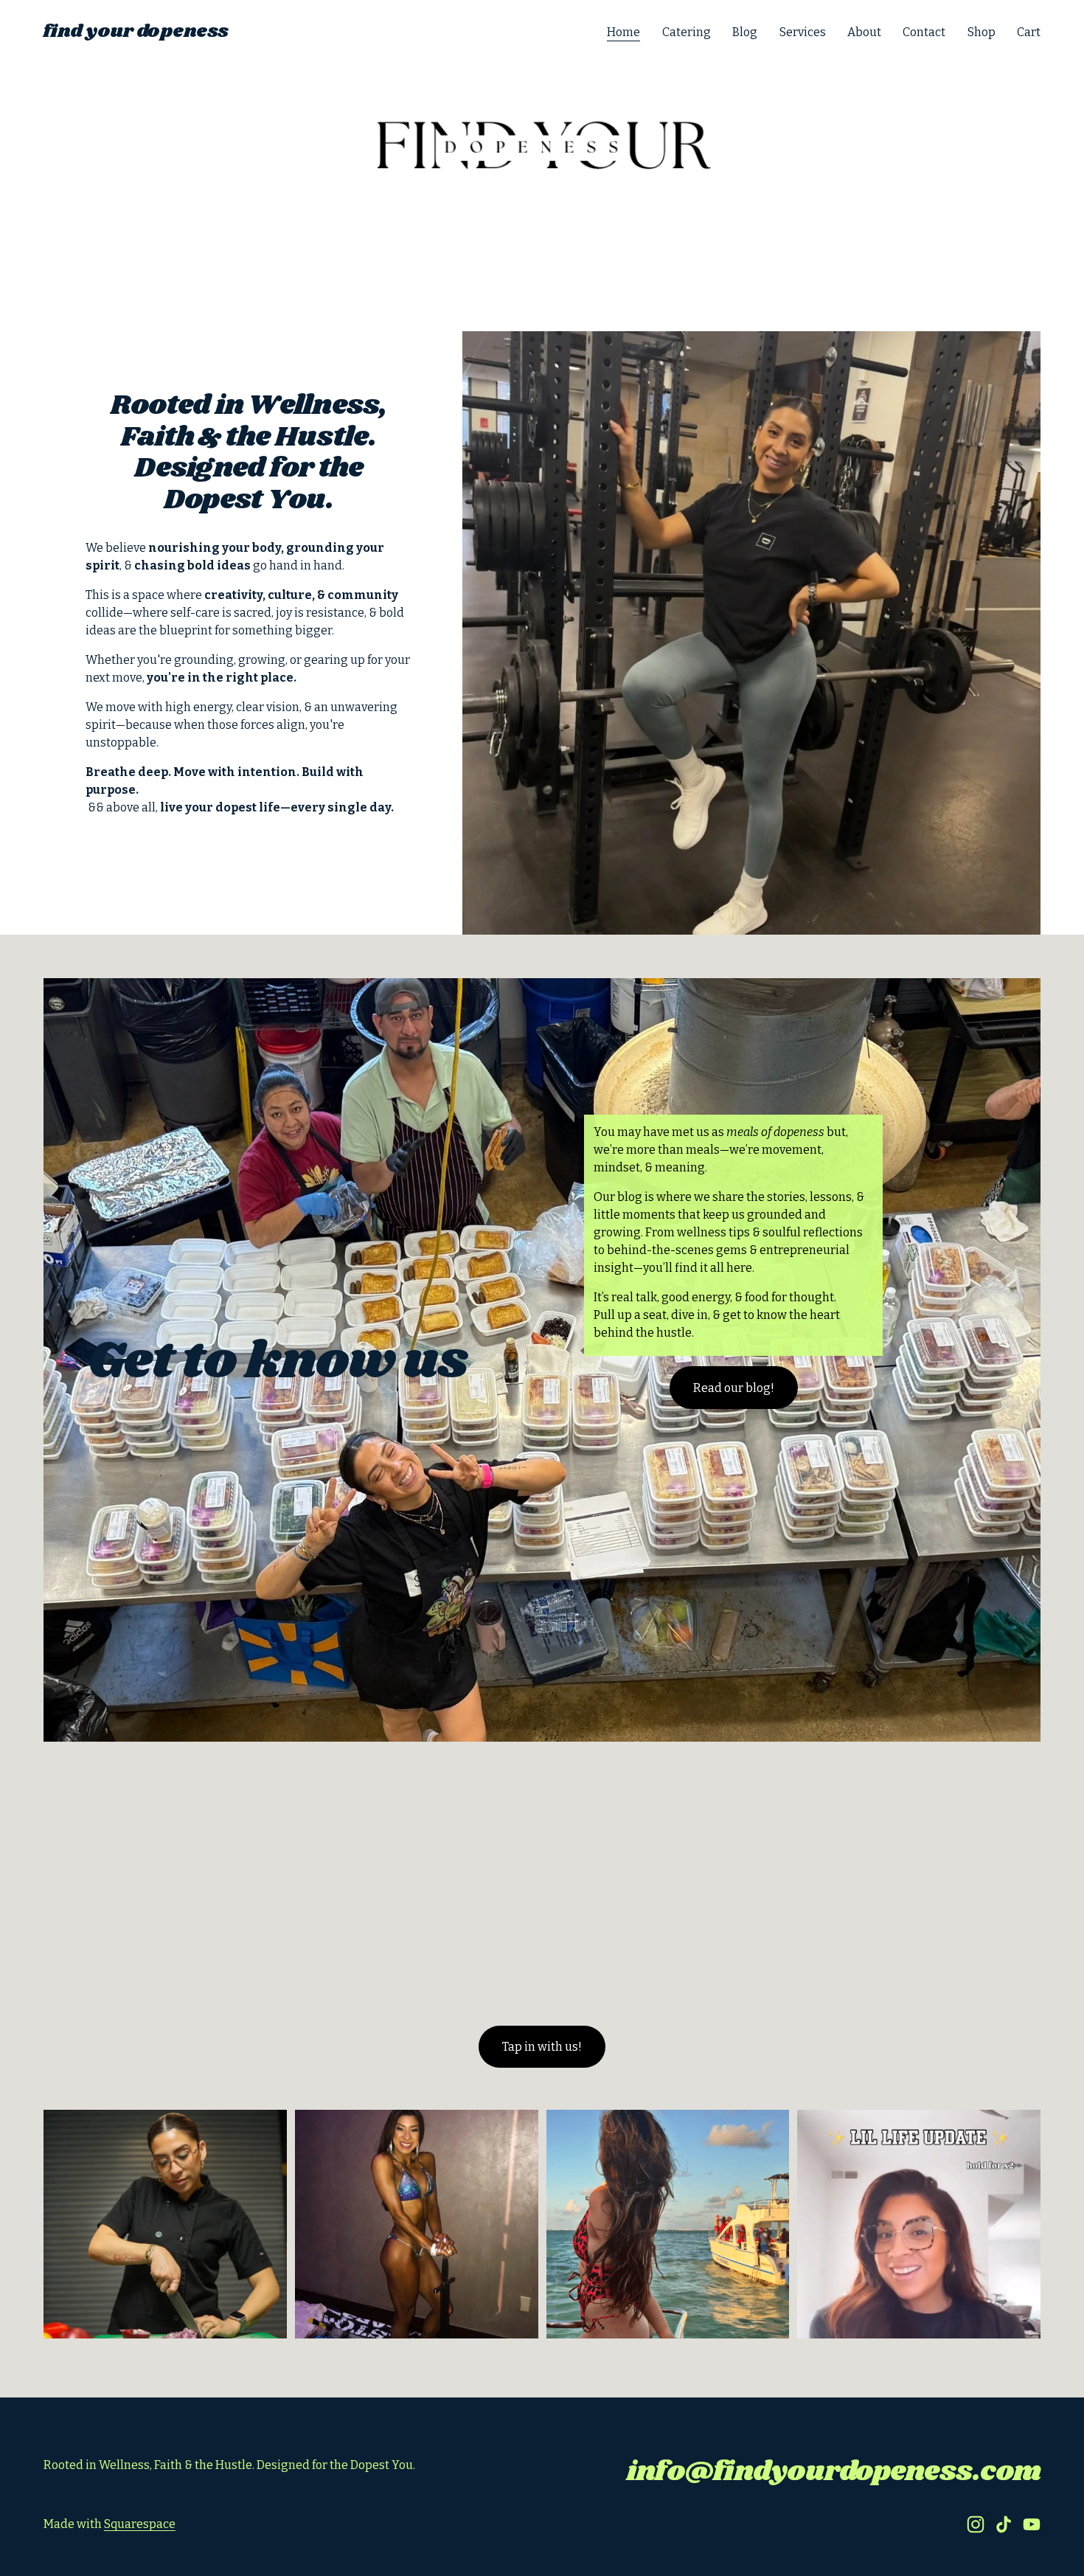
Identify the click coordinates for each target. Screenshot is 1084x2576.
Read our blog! (734, 1388)
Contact (924, 32)
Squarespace (140, 2524)
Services (803, 32)
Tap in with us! (542, 2047)
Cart (1029, 32)
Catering (687, 32)
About (864, 32)
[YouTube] (1032, 2524)
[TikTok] (1004, 2524)
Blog (745, 32)
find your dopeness (136, 32)
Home (623, 32)
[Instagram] (976, 2524)
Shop (981, 32)
